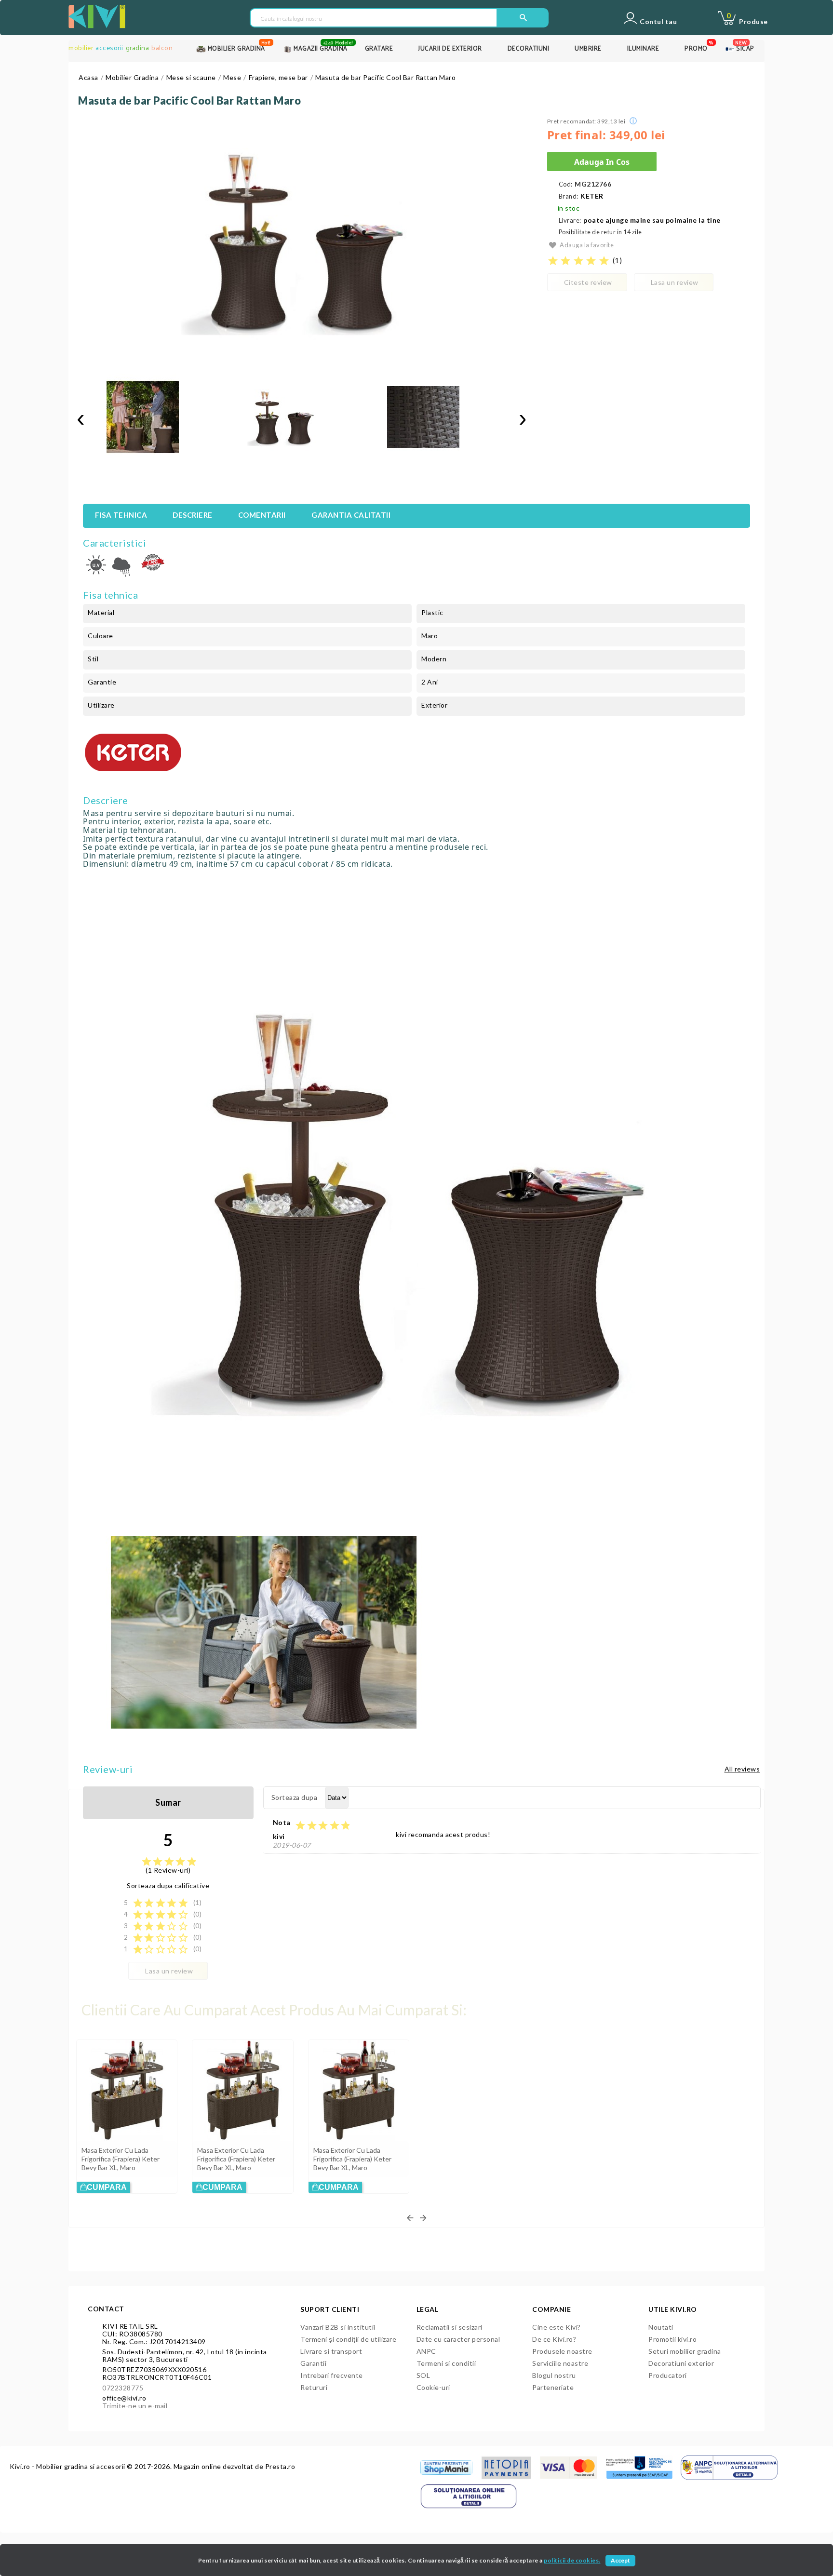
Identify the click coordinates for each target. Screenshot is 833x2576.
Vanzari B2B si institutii (338, 2327)
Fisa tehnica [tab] (121, 515)
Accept (620, 2560)
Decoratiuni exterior (681, 2363)
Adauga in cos (602, 162)
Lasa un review (675, 282)
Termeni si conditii (446, 2363)
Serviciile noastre (560, 2363)
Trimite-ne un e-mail (135, 2406)
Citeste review (588, 282)
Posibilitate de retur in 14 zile (600, 232)
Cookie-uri (433, 2387)
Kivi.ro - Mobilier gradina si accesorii (68, 2466)
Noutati (661, 2327)
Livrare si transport (331, 2351)
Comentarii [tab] (262, 515)
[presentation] (81, 418)
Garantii (313, 2363)
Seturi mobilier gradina (685, 2351)
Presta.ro (280, 2466)
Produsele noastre (562, 2351)
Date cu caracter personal (458, 2339)
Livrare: (570, 221)
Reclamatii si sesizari (450, 2327)
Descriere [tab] (193, 515)
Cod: (566, 184)
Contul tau (658, 22)
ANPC (426, 2351)
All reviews (742, 1769)
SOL (423, 2375)
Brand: (569, 196)
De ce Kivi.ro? (554, 2339)
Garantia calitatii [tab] (351, 515)
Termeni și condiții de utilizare (348, 2339)
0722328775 (123, 2388)
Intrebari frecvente (332, 2375)
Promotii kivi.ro (672, 2339)
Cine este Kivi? (557, 2327)
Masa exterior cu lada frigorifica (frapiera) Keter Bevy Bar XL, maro (121, 2159)
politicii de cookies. (572, 2560)
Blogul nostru (554, 2375)
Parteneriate (553, 2387)
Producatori (668, 2375)
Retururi (314, 2387)
